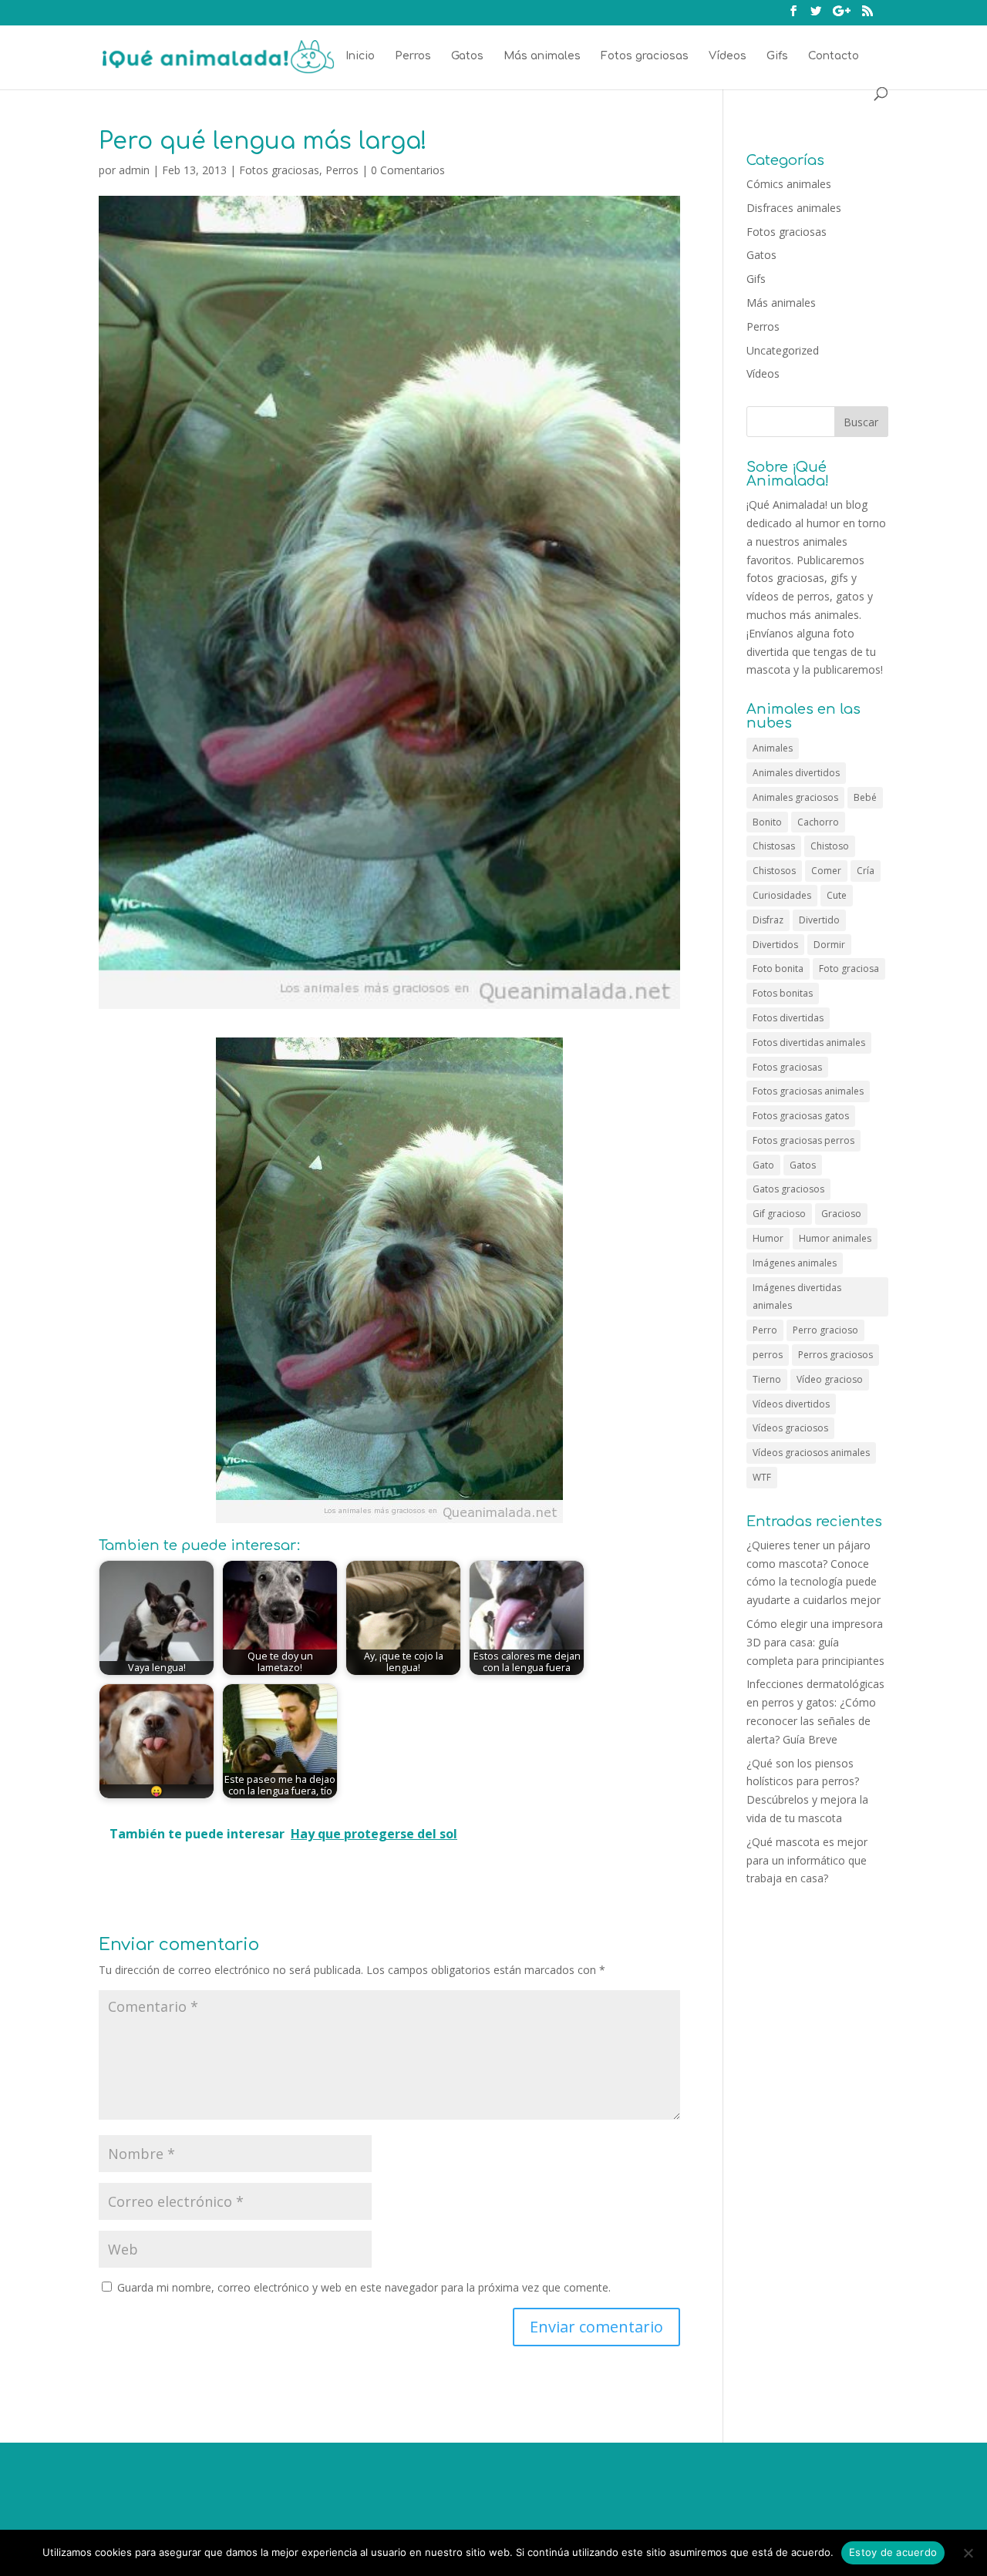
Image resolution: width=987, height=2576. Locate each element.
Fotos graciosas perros (803, 1140)
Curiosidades (782, 895)
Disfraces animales (794, 208)
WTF (762, 1477)
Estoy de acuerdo (893, 2552)
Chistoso (830, 846)
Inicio (360, 56)
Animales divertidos (796, 773)
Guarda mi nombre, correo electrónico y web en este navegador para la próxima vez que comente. (364, 2287)
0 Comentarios (408, 170)
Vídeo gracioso (830, 1379)
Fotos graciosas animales (808, 1091)
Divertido (819, 920)
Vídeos (728, 56)
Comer (826, 871)
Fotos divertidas (788, 1018)
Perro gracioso (825, 1330)
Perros (413, 56)
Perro (765, 1330)
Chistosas (774, 846)
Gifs (777, 56)
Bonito (767, 822)
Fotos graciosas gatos (801, 1116)
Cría (866, 871)
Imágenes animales (795, 1263)
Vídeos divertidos (791, 1404)
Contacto (834, 56)
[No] (968, 2553)
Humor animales (835, 1238)
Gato (763, 1165)
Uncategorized (783, 350)
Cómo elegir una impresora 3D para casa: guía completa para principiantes (815, 1642)
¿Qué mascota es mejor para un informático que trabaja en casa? (807, 1860)
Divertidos (775, 945)
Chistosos (774, 871)
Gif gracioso (779, 1214)
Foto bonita (778, 969)
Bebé (865, 797)
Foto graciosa (849, 969)
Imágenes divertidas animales (797, 1297)
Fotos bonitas (783, 993)
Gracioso (841, 1214)
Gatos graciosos (788, 1189)
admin (134, 170)
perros (768, 1355)
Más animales (542, 56)
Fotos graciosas (645, 56)
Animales (773, 748)
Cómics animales (789, 184)
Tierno (767, 1379)
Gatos (467, 56)
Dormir (829, 945)
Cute (837, 895)
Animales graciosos (795, 797)
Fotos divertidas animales (809, 1043)
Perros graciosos (835, 1355)
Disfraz (768, 920)
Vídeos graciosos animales (811, 1453)
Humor (768, 1238)
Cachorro (818, 822)
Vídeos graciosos (790, 1428)
